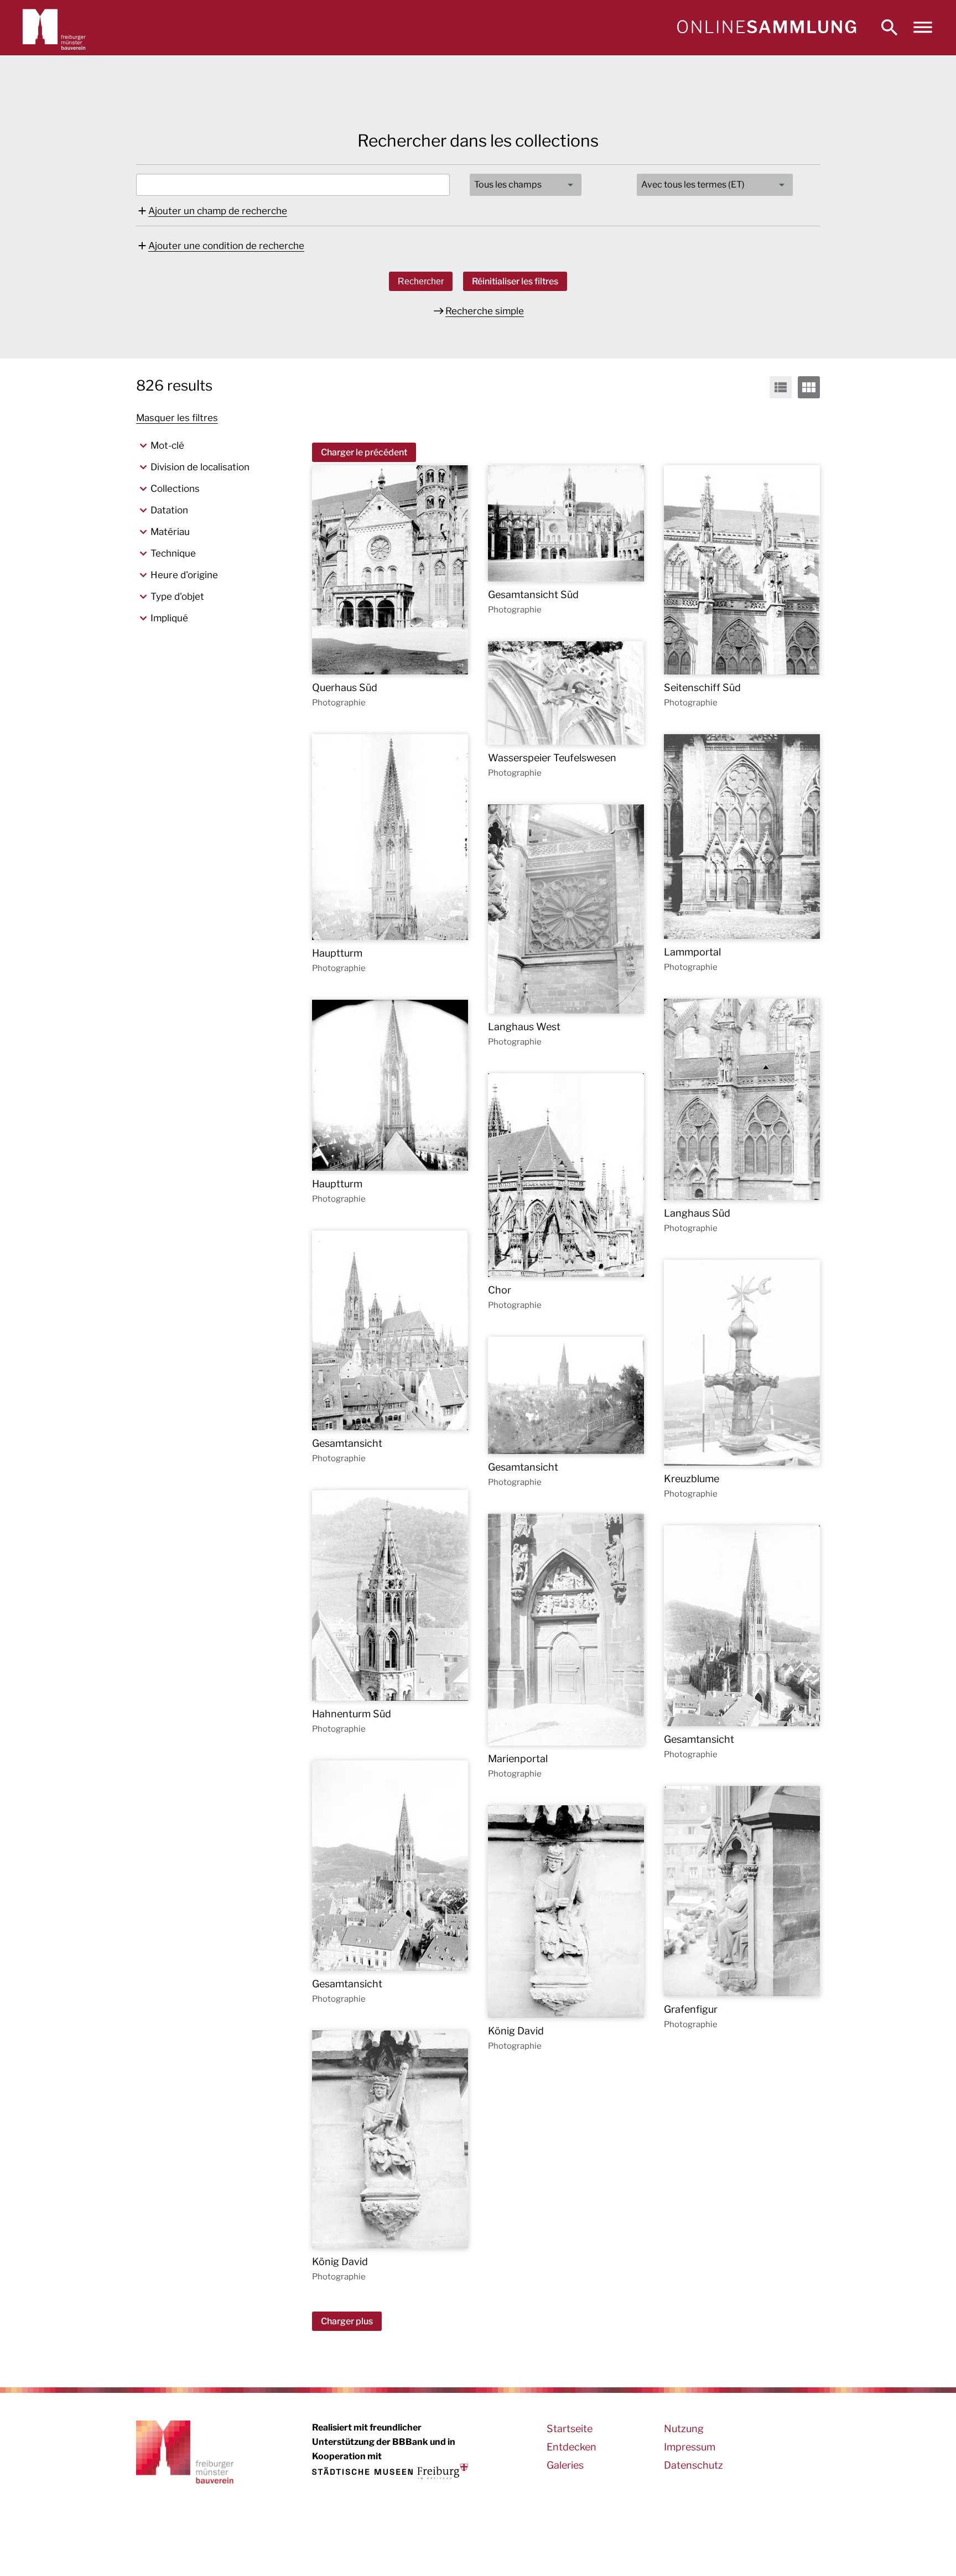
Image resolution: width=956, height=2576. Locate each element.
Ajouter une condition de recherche (226, 246)
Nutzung (684, 2429)
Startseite (570, 2429)
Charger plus (347, 2321)
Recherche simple (485, 311)
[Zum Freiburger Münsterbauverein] (54, 28)
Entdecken (571, 2447)
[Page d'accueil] (766, 28)
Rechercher (421, 281)
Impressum (690, 2447)
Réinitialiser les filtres (515, 281)
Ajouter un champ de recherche (218, 211)
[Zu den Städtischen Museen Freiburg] (390, 2471)
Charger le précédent (364, 452)
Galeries (565, 2465)
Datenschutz (693, 2465)
